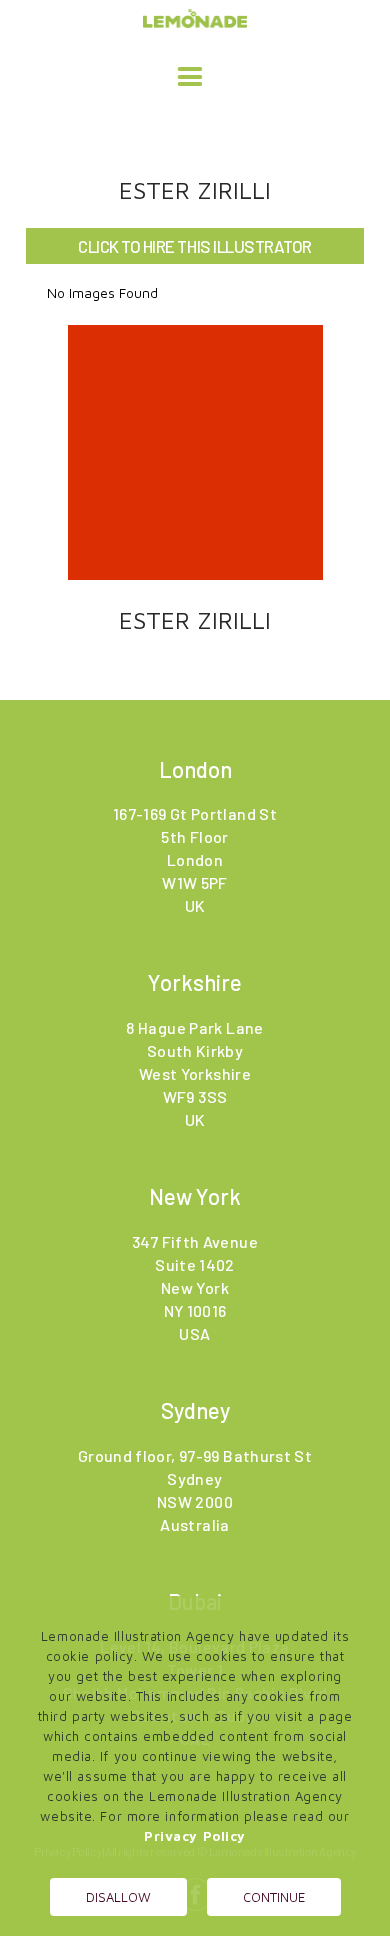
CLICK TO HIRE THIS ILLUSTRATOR (194, 246)
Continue (274, 1897)
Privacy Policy (195, 1836)
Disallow (118, 1897)
